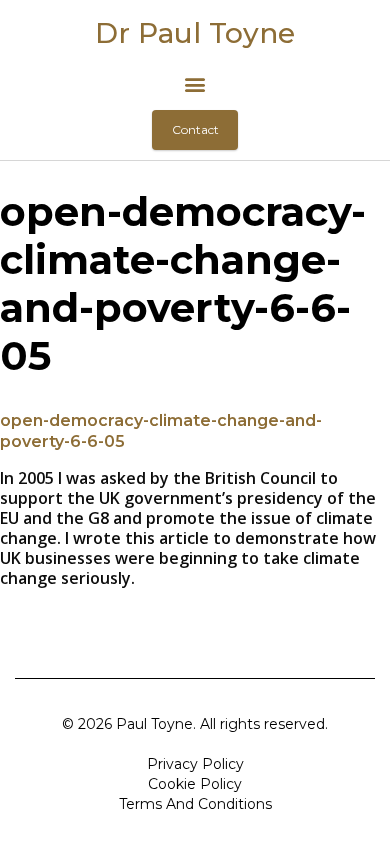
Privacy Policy (195, 764)
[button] (195, 83)
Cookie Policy (195, 784)
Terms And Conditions (195, 804)
